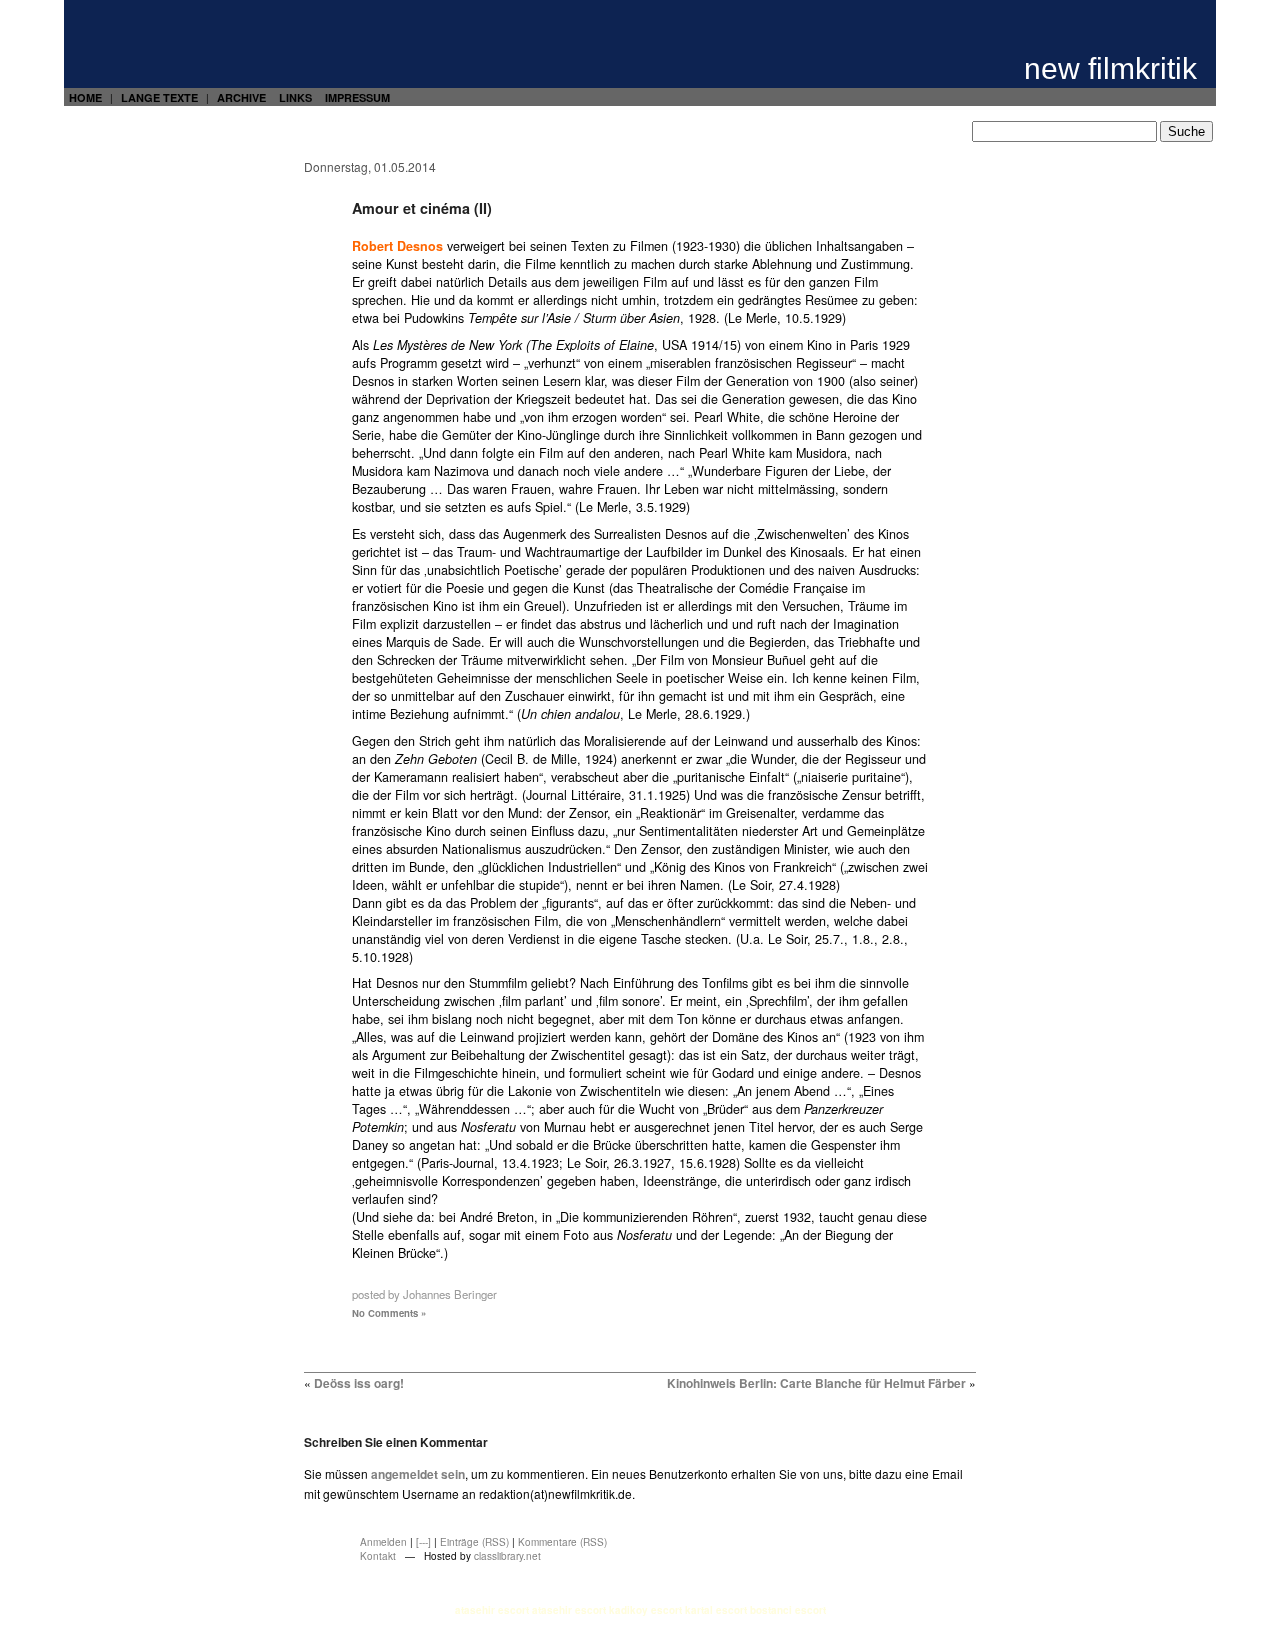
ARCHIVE (241, 97)
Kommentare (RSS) (562, 1542)
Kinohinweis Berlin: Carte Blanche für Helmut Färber (816, 1383)
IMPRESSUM (357, 97)
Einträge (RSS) (474, 1542)
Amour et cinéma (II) (422, 208)
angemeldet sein (418, 1474)
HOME (85, 97)
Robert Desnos (397, 246)
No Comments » (389, 1313)
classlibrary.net (507, 1556)
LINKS (295, 97)
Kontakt (378, 1556)
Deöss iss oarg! (359, 1383)
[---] (423, 1542)
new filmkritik (1110, 68)
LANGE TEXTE (159, 97)
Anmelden (383, 1542)
